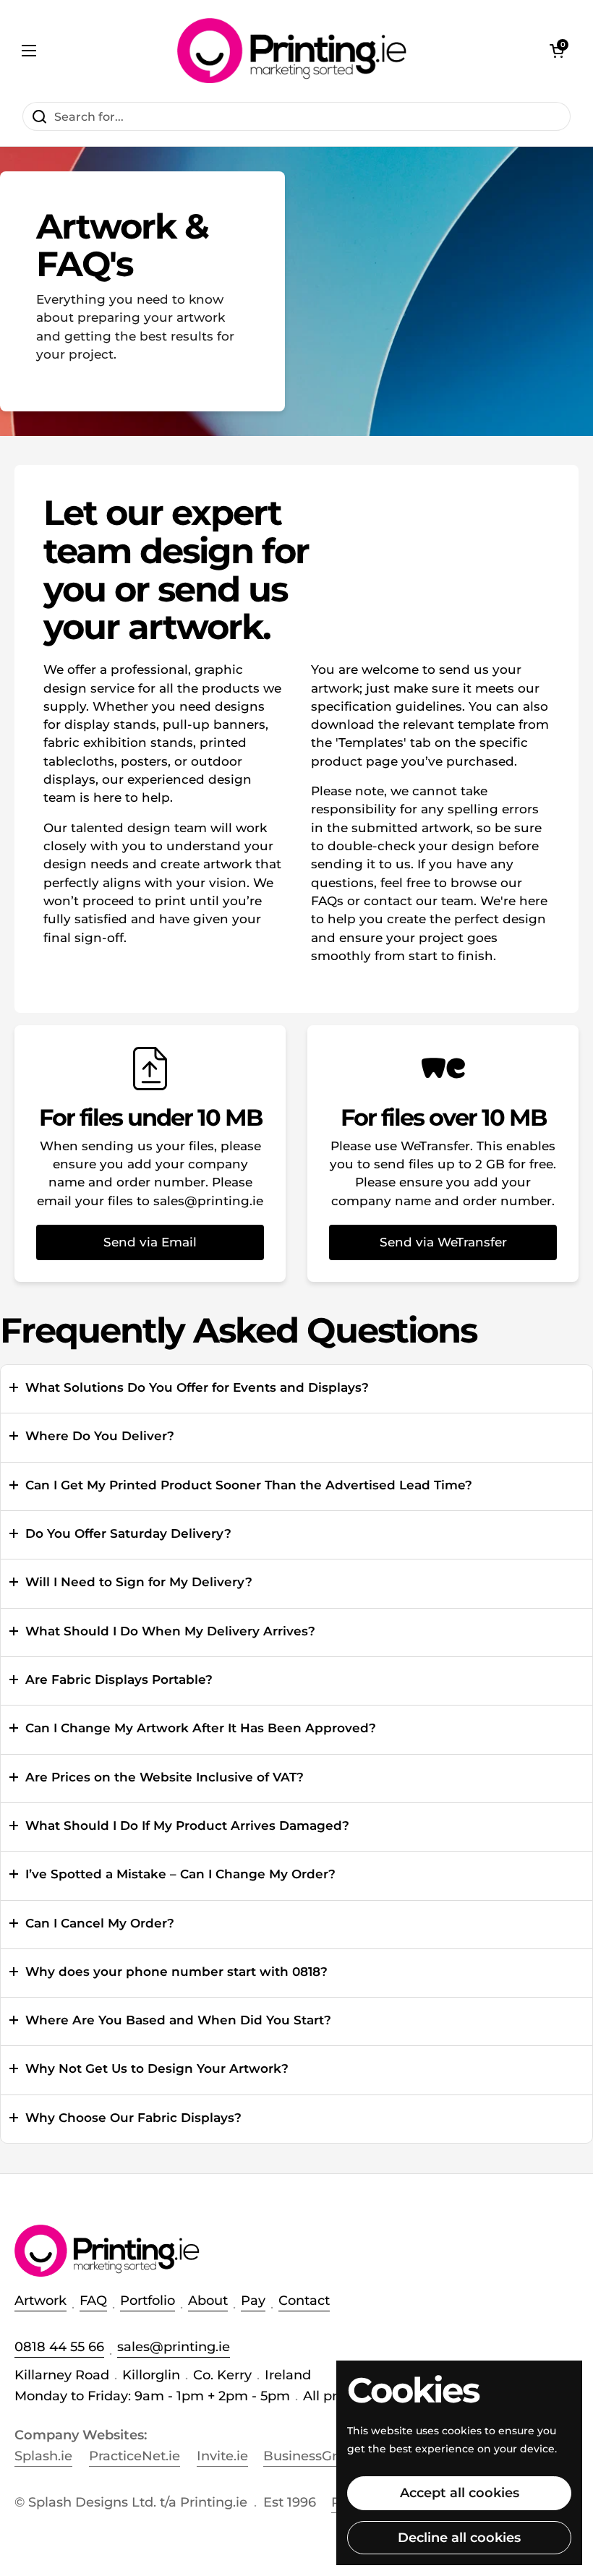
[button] (557, 51)
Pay (253, 2301)
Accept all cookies (460, 2493)
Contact (304, 2301)
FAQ (93, 2301)
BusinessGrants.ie (321, 2456)
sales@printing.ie (174, 2347)
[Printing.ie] (293, 51)
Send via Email (150, 1242)
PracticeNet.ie (135, 2456)
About (208, 2301)
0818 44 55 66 (59, 2347)
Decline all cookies (459, 2538)
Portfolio (148, 2301)
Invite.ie (222, 2456)
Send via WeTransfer (443, 1242)
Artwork (40, 2301)
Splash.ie (43, 2456)
